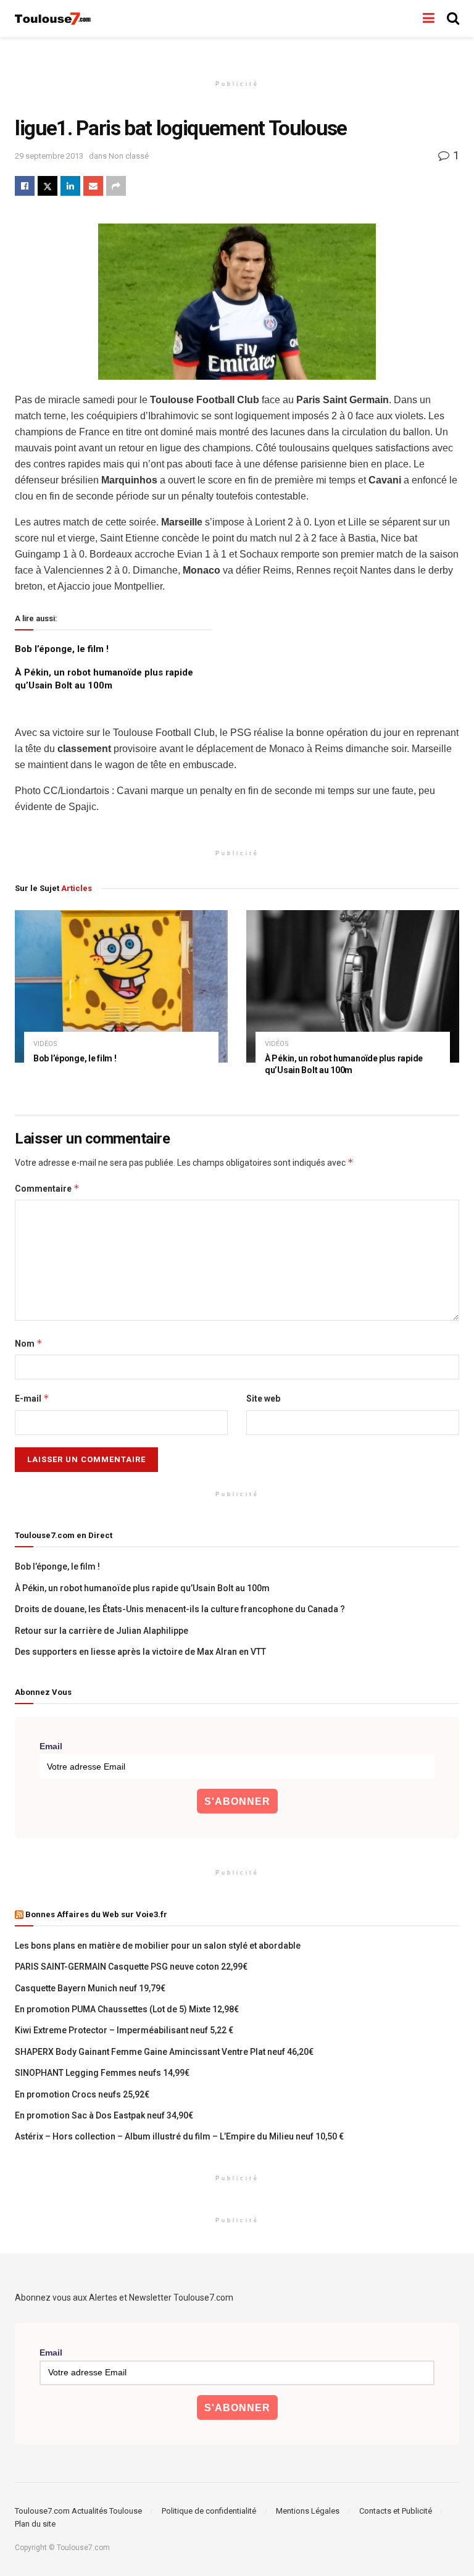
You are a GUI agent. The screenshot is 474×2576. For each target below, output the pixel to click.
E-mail (32, 1398)
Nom (29, 1343)
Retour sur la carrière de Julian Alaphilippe (102, 1631)
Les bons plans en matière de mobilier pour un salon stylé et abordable (158, 1946)
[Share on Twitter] (48, 186)
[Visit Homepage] (53, 19)
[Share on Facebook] (25, 186)
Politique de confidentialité (209, 2511)
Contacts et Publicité (396, 2511)
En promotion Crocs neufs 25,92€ (82, 2094)
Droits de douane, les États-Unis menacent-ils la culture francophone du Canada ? (180, 1609)
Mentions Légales (308, 2511)
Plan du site (35, 2524)
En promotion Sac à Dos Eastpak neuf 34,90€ (104, 2115)
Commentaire (47, 1188)
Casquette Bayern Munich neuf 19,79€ (90, 1988)
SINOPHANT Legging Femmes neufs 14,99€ (102, 2073)
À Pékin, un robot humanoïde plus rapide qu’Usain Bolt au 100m (142, 1588)
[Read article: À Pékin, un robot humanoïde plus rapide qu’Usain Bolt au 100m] (353, 986)
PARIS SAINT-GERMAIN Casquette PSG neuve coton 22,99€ (131, 1967)
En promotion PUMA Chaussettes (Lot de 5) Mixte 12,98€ (127, 2009)
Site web (263, 1399)
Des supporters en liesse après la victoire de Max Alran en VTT (140, 1652)
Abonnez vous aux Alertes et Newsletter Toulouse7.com (124, 2298)
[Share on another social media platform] (116, 186)
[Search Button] (453, 19)
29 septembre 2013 (49, 156)
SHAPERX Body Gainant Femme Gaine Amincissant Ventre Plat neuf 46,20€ (164, 2052)
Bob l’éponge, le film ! (62, 649)
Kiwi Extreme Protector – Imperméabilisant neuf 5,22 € (124, 2030)
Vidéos (45, 1044)
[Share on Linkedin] (70, 186)
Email (51, 1746)
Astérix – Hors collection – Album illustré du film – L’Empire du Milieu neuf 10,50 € (179, 2136)
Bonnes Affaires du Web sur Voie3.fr (96, 1914)
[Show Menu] (429, 19)
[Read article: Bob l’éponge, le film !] (121, 986)
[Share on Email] (93, 186)
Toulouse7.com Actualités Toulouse (78, 2511)
